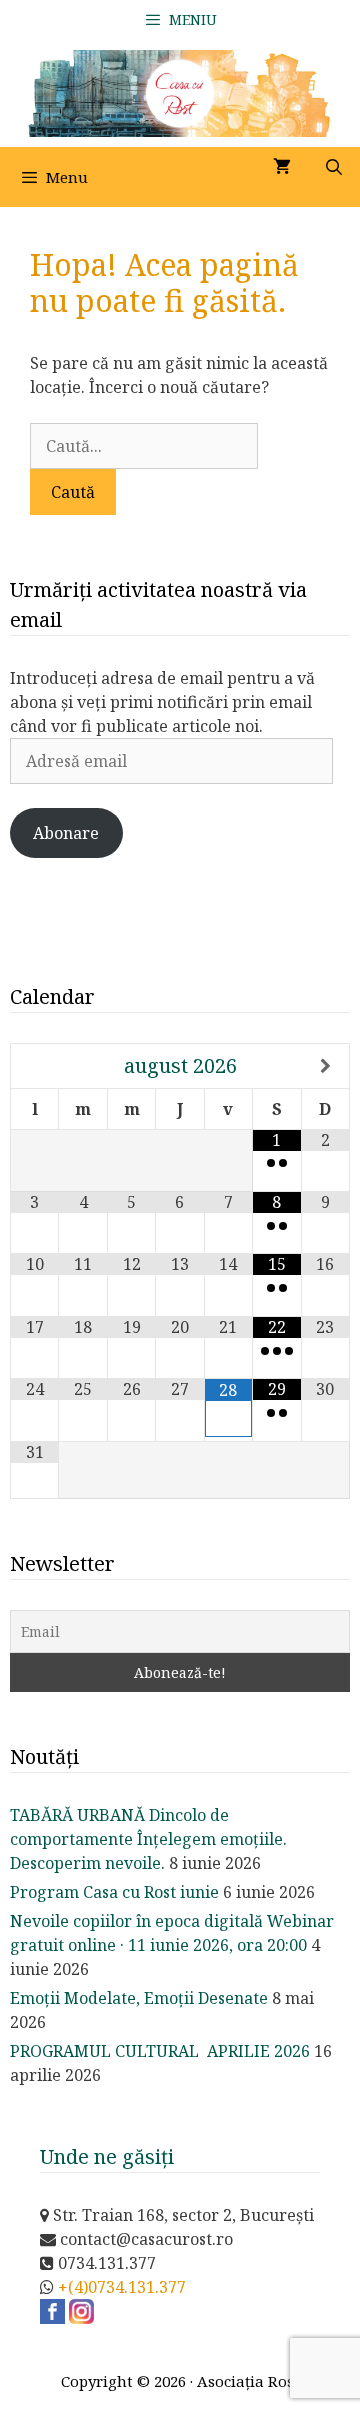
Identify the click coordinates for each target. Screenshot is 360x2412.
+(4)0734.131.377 (122, 2287)
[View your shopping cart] (282, 167)
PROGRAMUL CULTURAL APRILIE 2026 (160, 2051)
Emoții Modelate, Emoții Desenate (139, 1998)
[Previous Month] (35, 1066)
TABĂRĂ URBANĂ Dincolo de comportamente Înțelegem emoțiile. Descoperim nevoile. (148, 1839)
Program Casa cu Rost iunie (114, 1892)
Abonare (66, 833)
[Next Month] (325, 1066)
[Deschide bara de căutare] (333, 167)
